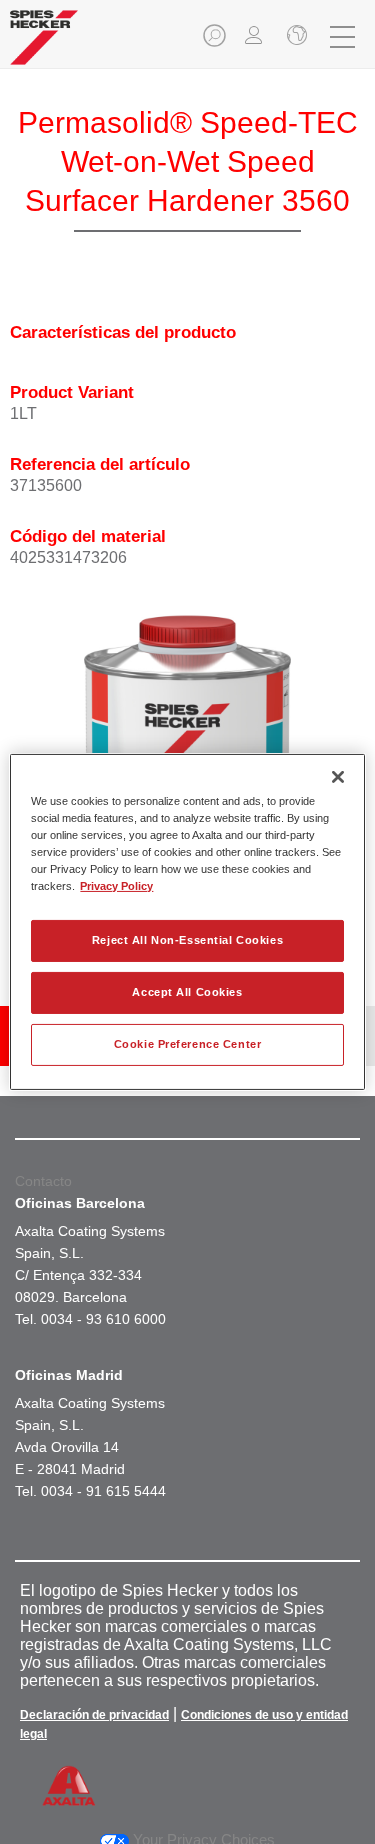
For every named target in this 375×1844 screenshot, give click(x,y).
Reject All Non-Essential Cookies (187, 940)
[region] (187, 922)
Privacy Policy (116, 886)
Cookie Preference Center (188, 1044)
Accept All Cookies (187, 992)
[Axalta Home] (44, 45)
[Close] (338, 777)
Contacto (43, 1181)
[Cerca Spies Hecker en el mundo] (295, 37)
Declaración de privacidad (94, 1715)
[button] (216, 41)
